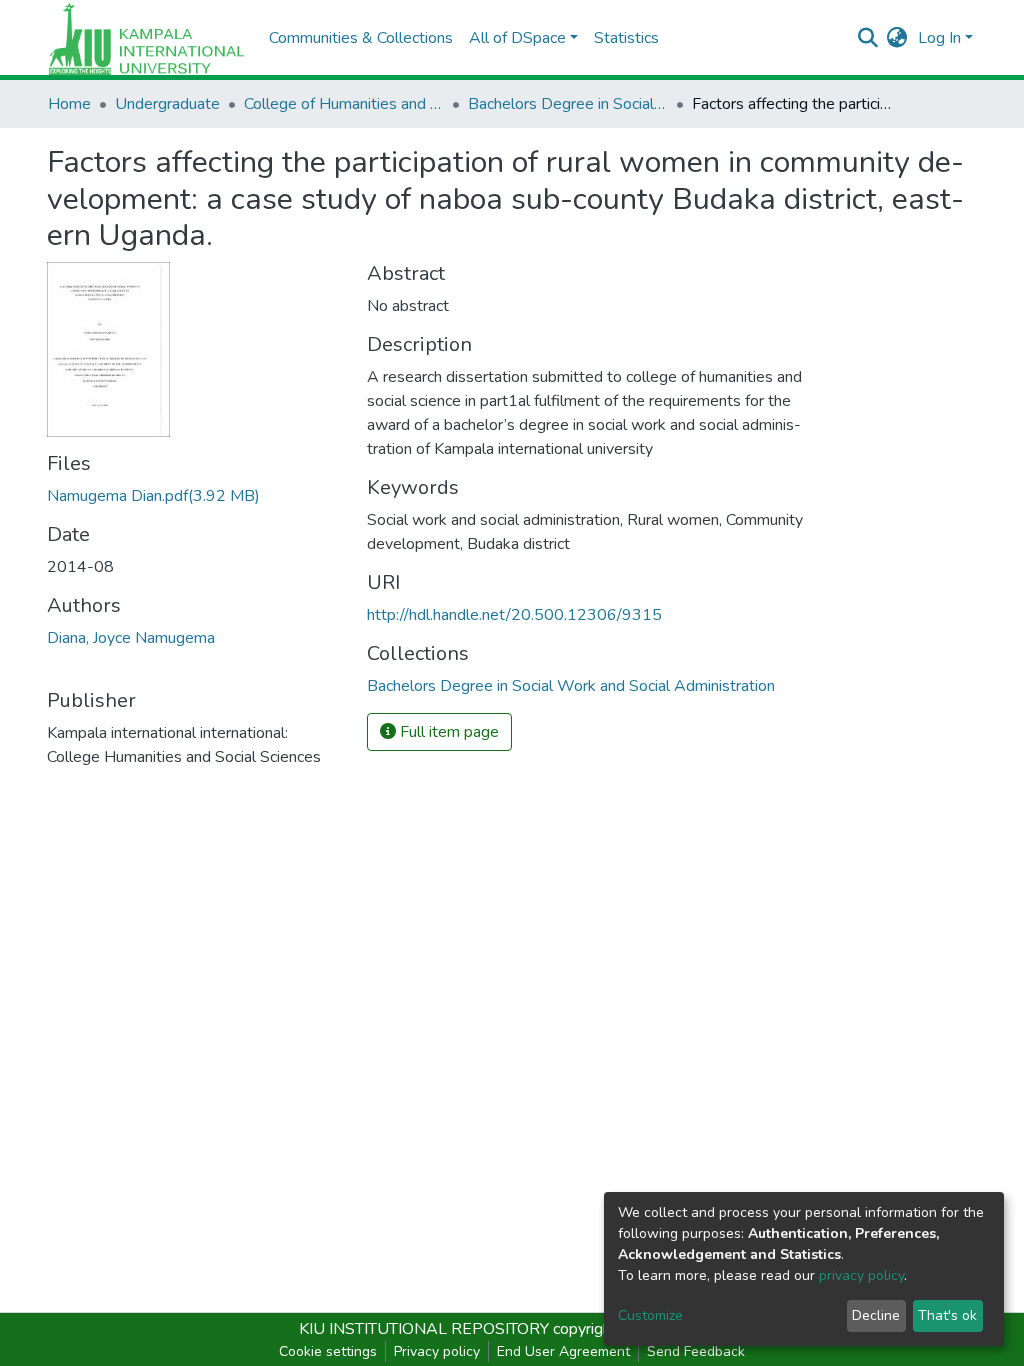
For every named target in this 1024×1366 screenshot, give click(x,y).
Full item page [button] (447, 732)
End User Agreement (563, 1351)
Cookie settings (328, 1351)
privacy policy (861, 1275)
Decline (876, 1315)
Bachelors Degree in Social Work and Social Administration (568, 104)
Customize (650, 1315)
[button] (897, 38)
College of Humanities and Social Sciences (344, 104)
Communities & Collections (361, 38)
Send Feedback (696, 1351)
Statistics (626, 38)
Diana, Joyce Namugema (131, 638)
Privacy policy (437, 1351)
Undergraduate (167, 104)
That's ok (947, 1315)
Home (69, 104)
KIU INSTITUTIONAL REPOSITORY (424, 1329)
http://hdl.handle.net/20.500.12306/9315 (514, 615)
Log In (939, 38)
